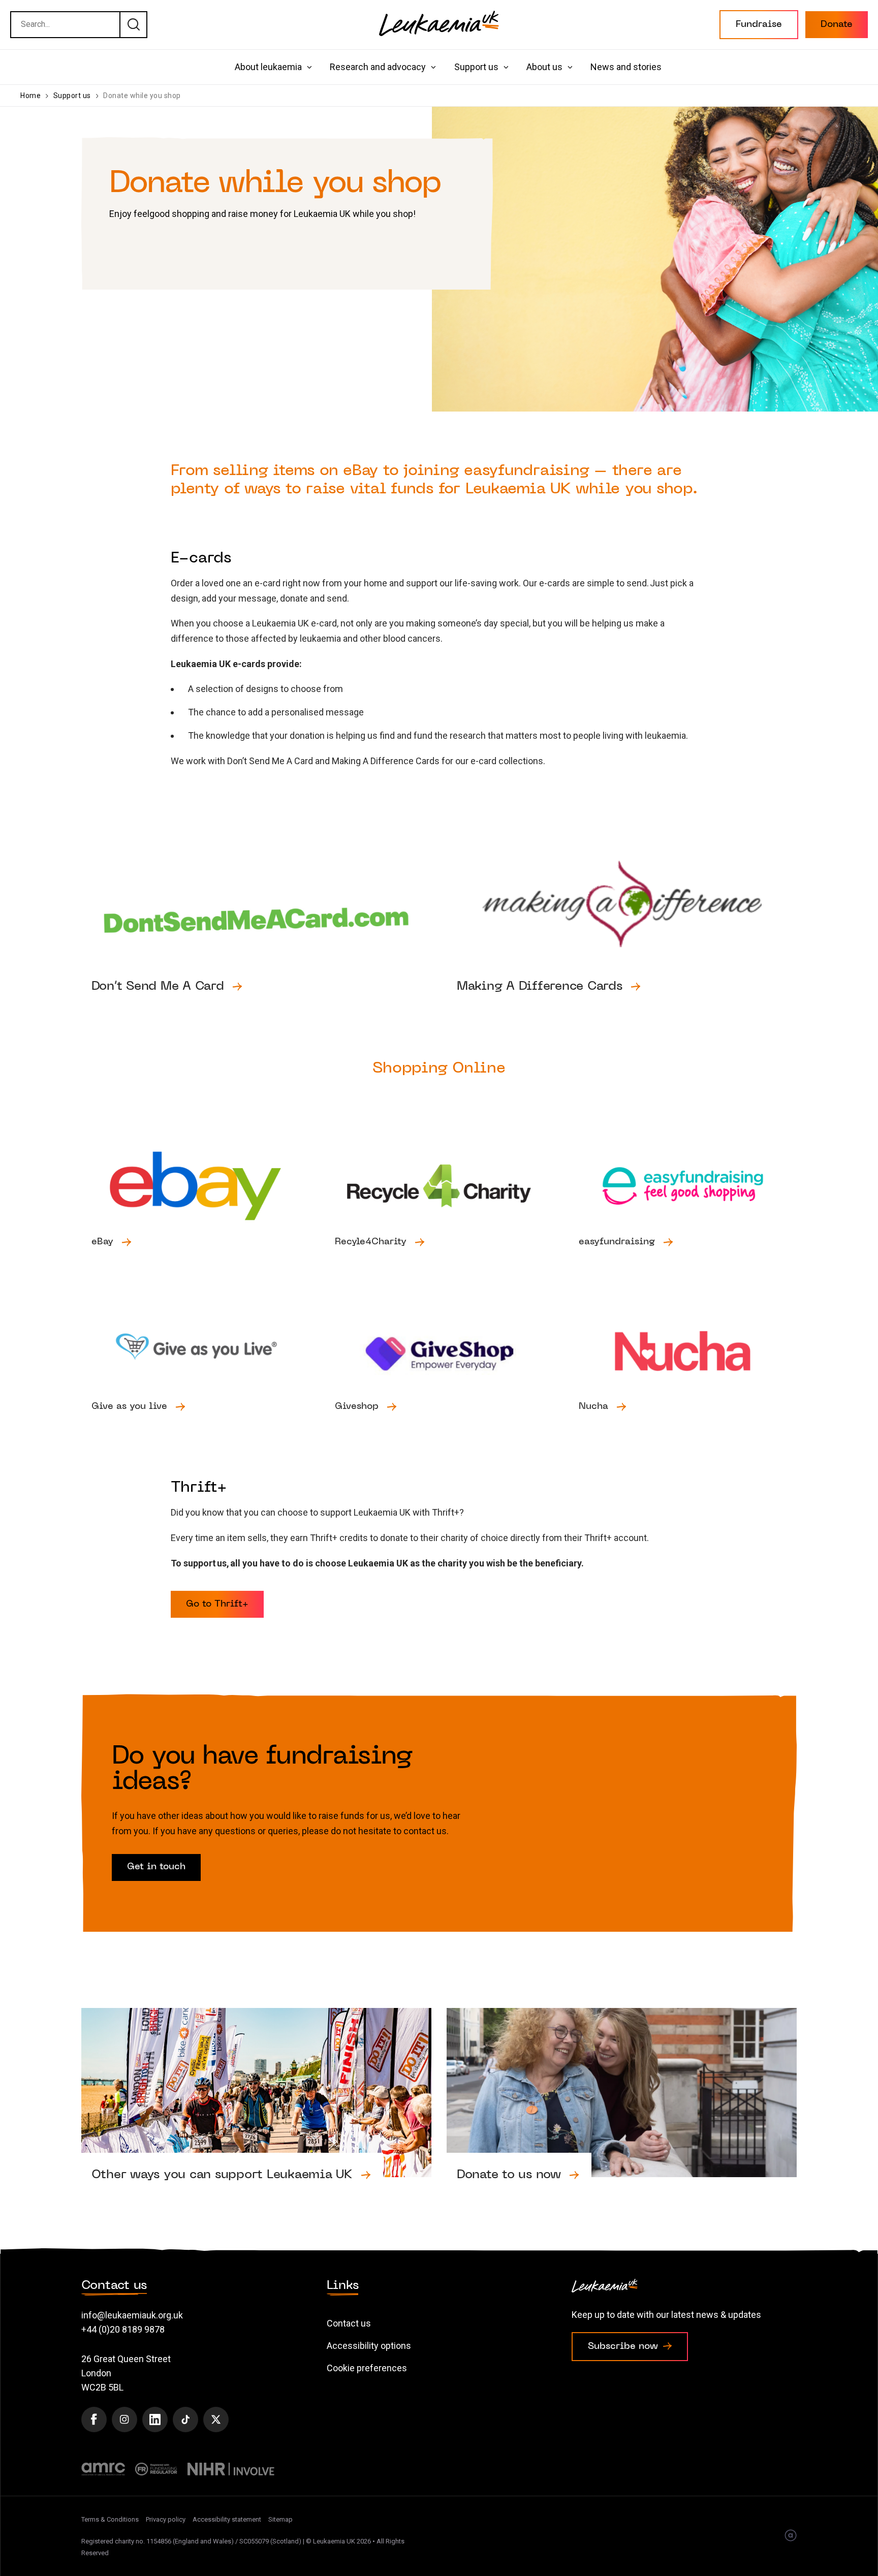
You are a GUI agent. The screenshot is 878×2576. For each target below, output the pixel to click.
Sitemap (280, 2519)
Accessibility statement (227, 2519)
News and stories (626, 67)
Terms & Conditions (110, 2519)
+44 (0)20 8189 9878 (123, 2329)
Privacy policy (166, 2519)
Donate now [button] (622, 2114)
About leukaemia (268, 67)
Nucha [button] (683, 1372)
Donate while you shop (142, 96)
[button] (759, 25)
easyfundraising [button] (683, 1207)
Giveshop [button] (439, 1372)
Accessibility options (369, 2346)
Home (30, 96)
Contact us (349, 2323)
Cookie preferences (367, 2368)
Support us (476, 67)
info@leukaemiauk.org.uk (132, 2315)
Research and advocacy (378, 67)
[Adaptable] (791, 2536)
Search (133, 24)
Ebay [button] (196, 1207)
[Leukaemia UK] (439, 23)
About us (544, 67)
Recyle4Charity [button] (439, 1207)
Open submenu (309, 67)
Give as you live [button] (196, 1372)
